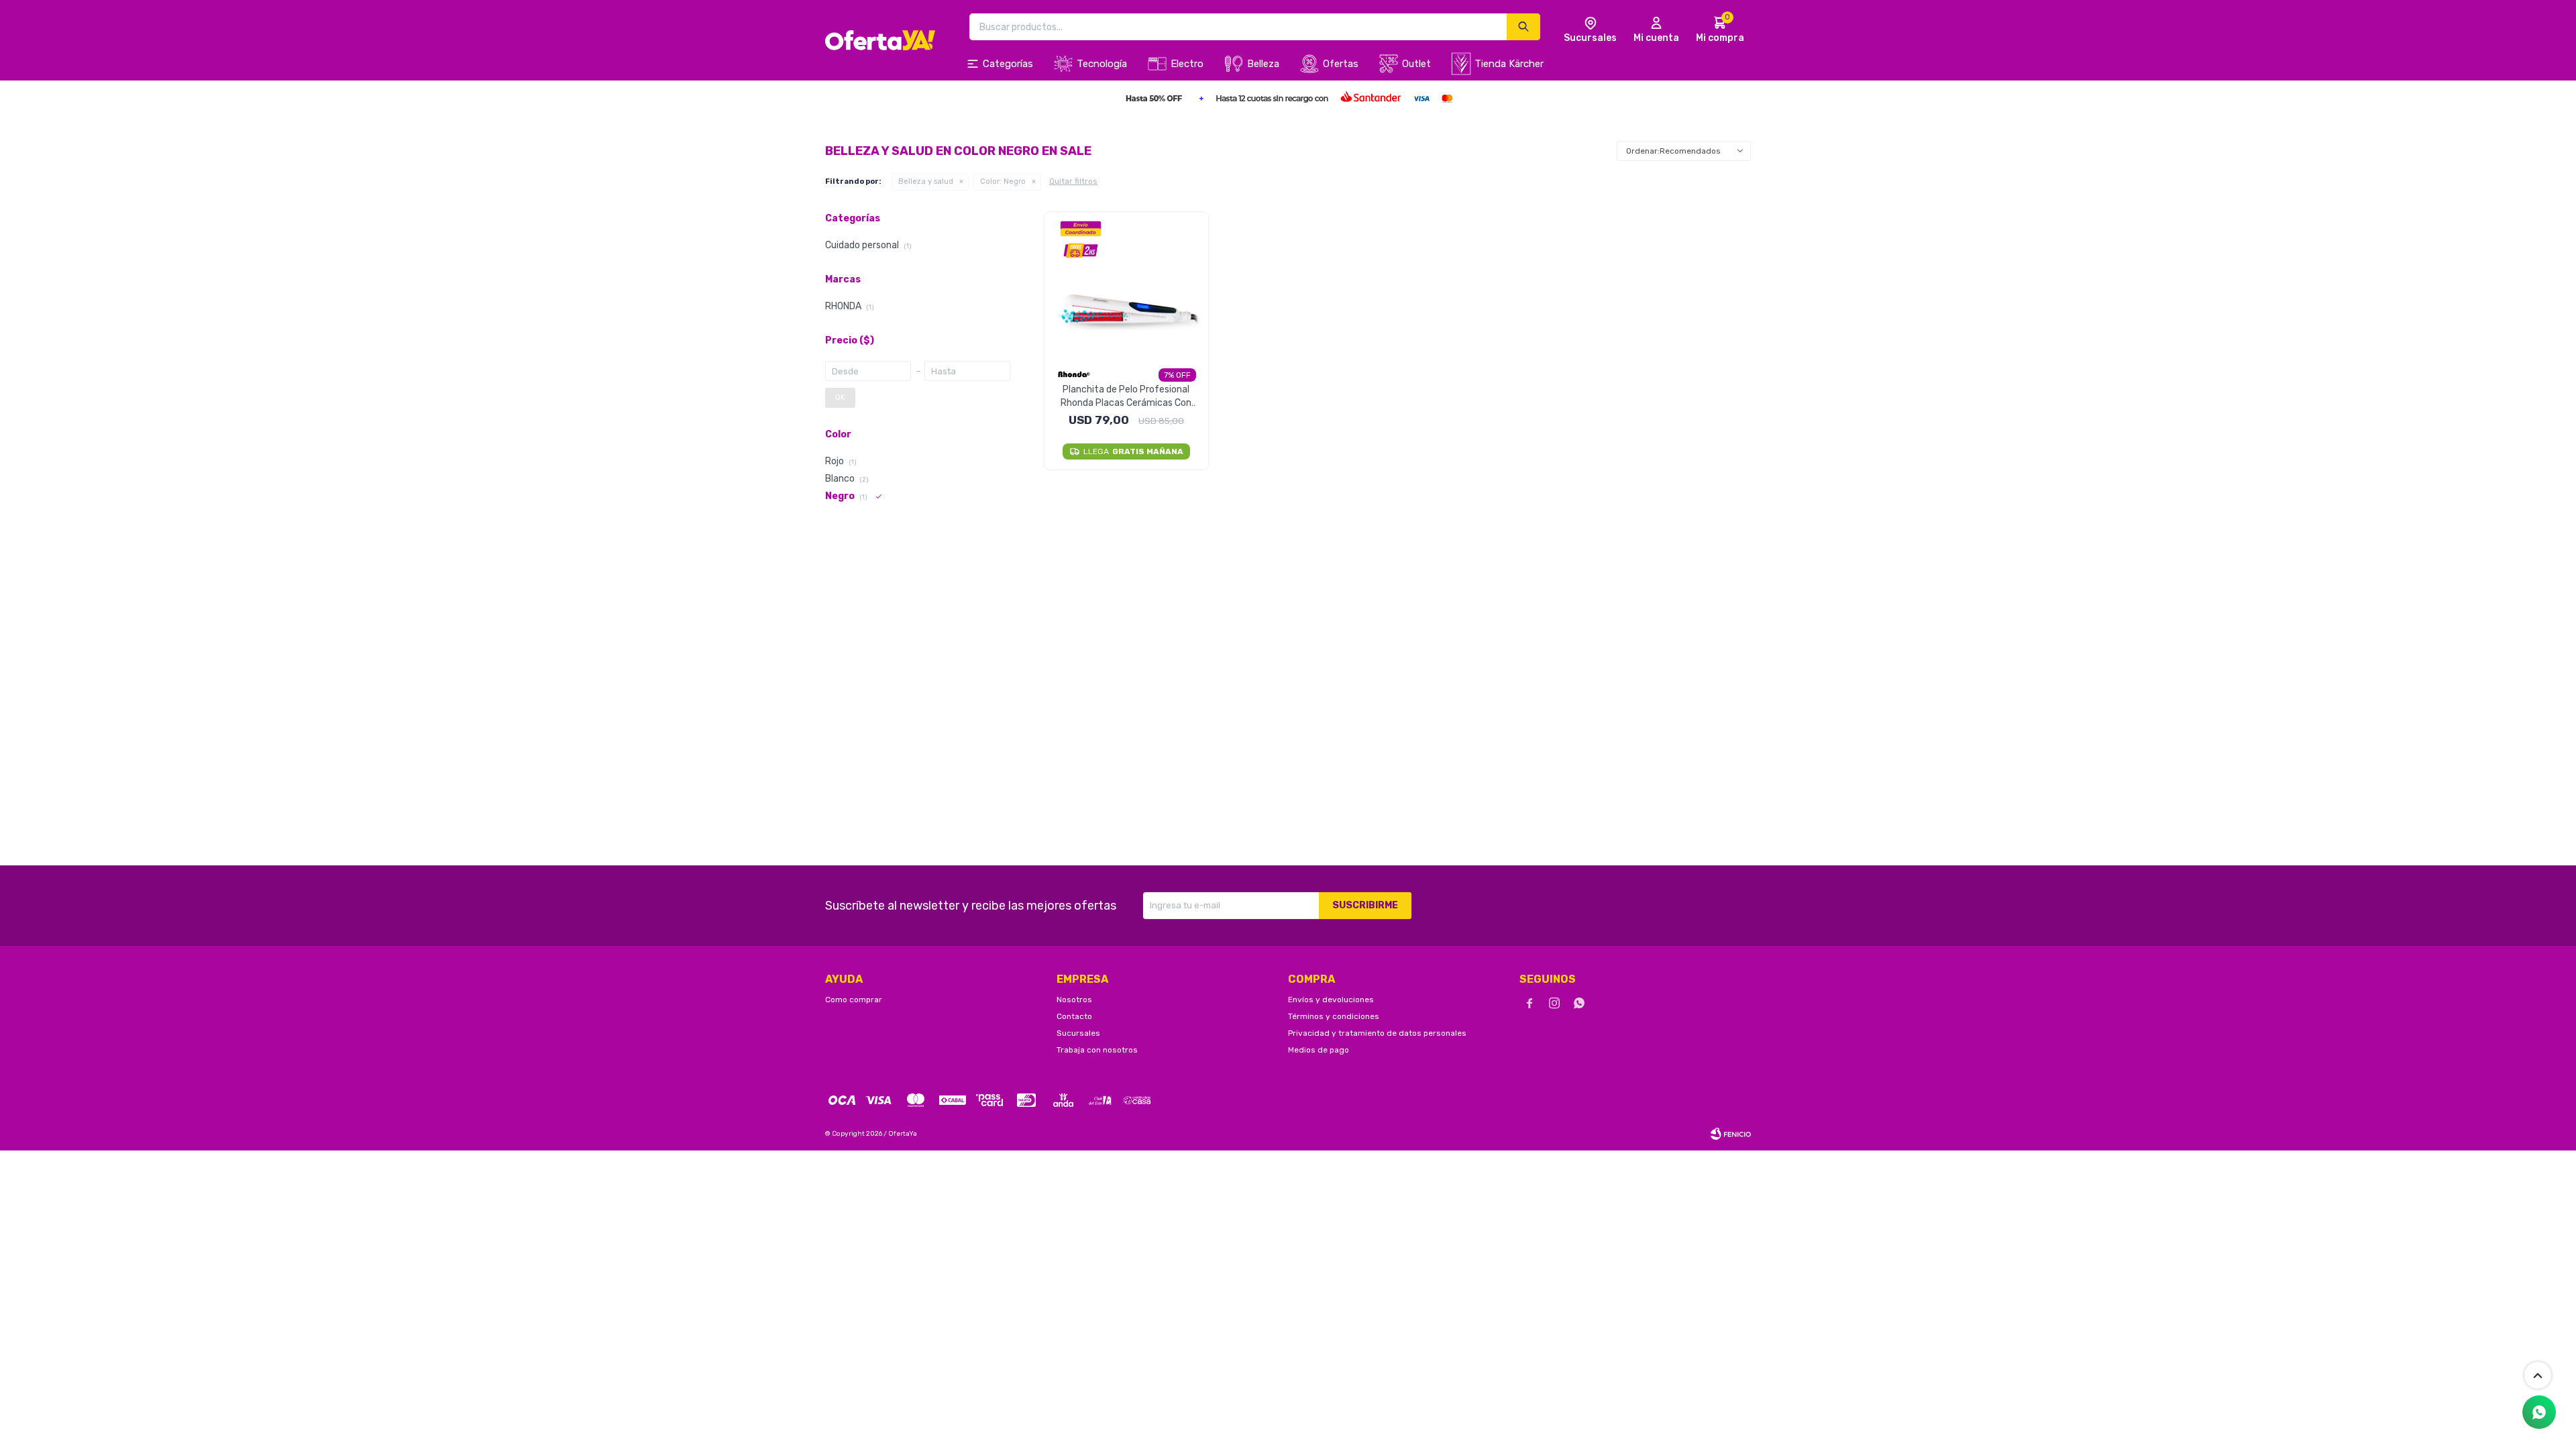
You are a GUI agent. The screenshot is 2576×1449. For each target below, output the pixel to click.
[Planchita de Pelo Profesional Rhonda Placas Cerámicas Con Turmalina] (1127, 287)
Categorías (1008, 64)
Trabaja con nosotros (1097, 1050)
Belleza (1263, 64)
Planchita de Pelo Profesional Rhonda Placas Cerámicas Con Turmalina (1126, 397)
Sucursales (1078, 1033)
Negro (1003, 181)
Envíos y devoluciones (1331, 1000)
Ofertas (1341, 64)
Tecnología (1102, 64)
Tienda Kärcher (1509, 64)
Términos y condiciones (1334, 1016)
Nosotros (1074, 1000)
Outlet (1416, 64)
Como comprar (854, 1000)
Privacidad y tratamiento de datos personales (1377, 1033)
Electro (1187, 64)
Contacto (1074, 1016)
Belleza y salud (926, 181)
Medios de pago (1319, 1050)
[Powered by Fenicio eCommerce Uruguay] (1731, 1134)
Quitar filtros (1073, 181)
